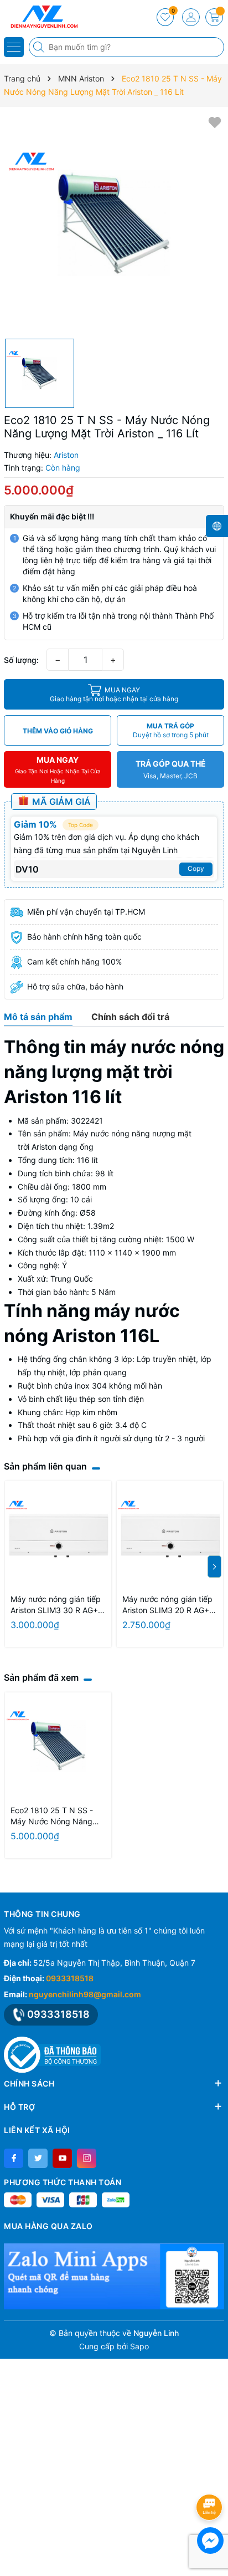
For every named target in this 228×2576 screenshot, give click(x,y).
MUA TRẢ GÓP (171, 730)
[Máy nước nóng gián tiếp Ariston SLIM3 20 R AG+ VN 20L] (170, 1534)
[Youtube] (62, 2158)
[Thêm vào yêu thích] (215, 122)
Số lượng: (21, 660)
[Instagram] (87, 2158)
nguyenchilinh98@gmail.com (85, 1994)
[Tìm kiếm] (40, 47)
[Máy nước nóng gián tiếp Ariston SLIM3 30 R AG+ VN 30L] (58, 1534)
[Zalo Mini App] (114, 2276)
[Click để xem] (114, 223)
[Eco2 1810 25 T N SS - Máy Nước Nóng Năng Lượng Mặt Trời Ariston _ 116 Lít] (58, 1746)
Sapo (139, 2346)
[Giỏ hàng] (214, 17)
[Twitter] (38, 2158)
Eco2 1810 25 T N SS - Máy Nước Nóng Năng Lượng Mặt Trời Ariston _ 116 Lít (54, 1816)
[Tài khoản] (191, 17)
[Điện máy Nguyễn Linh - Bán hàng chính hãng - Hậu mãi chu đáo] (42, 17)
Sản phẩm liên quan (45, 1466)
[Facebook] (14, 2158)
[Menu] (14, 47)
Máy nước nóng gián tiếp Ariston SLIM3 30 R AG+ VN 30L (56, 1605)
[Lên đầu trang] (211, 2478)
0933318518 (70, 1978)
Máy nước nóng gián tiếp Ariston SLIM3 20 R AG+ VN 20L (167, 1605)
